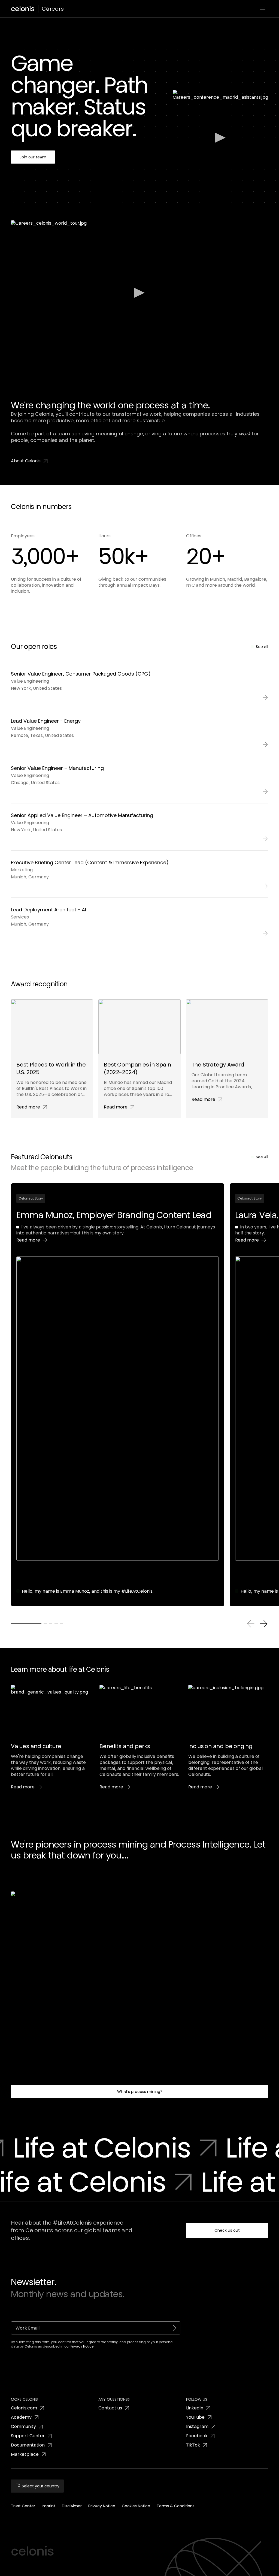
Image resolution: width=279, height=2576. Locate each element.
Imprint (28, 2570)
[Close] (270, 2550)
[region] (139, 2551)
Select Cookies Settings (208, 2544)
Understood (208, 2558)
